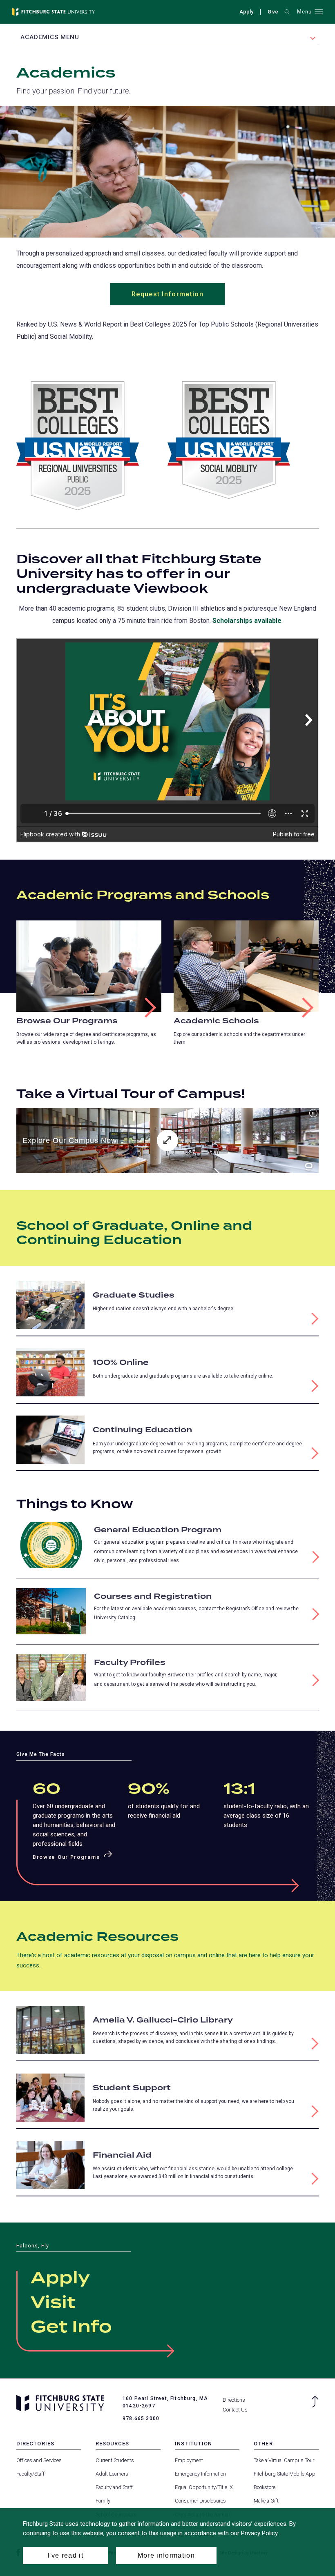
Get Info (71, 2327)
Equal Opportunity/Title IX (204, 2487)
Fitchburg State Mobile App (285, 2474)
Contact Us (235, 2410)
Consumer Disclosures (200, 2501)
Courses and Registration (153, 1597)
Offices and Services (39, 2460)
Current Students (115, 2460)
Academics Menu (50, 37)
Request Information (167, 294)
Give (273, 13)
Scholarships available (247, 621)
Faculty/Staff (30, 2474)
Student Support (132, 2088)
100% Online (121, 1363)
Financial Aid (122, 2155)
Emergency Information (200, 2474)
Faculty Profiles (130, 1663)
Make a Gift (266, 2501)
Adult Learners (112, 2474)
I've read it (65, 2555)
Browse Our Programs (67, 1021)
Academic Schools (216, 1021)
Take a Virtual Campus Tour (284, 2460)
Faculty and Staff (114, 2487)
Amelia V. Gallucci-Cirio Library (163, 2020)
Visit (53, 2303)
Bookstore (265, 2487)
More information (166, 2555)
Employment (189, 2460)
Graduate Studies (134, 1295)
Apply (246, 12)
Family (103, 2501)
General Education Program (158, 1530)
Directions (234, 2400)
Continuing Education (142, 1430)
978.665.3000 (141, 2418)
